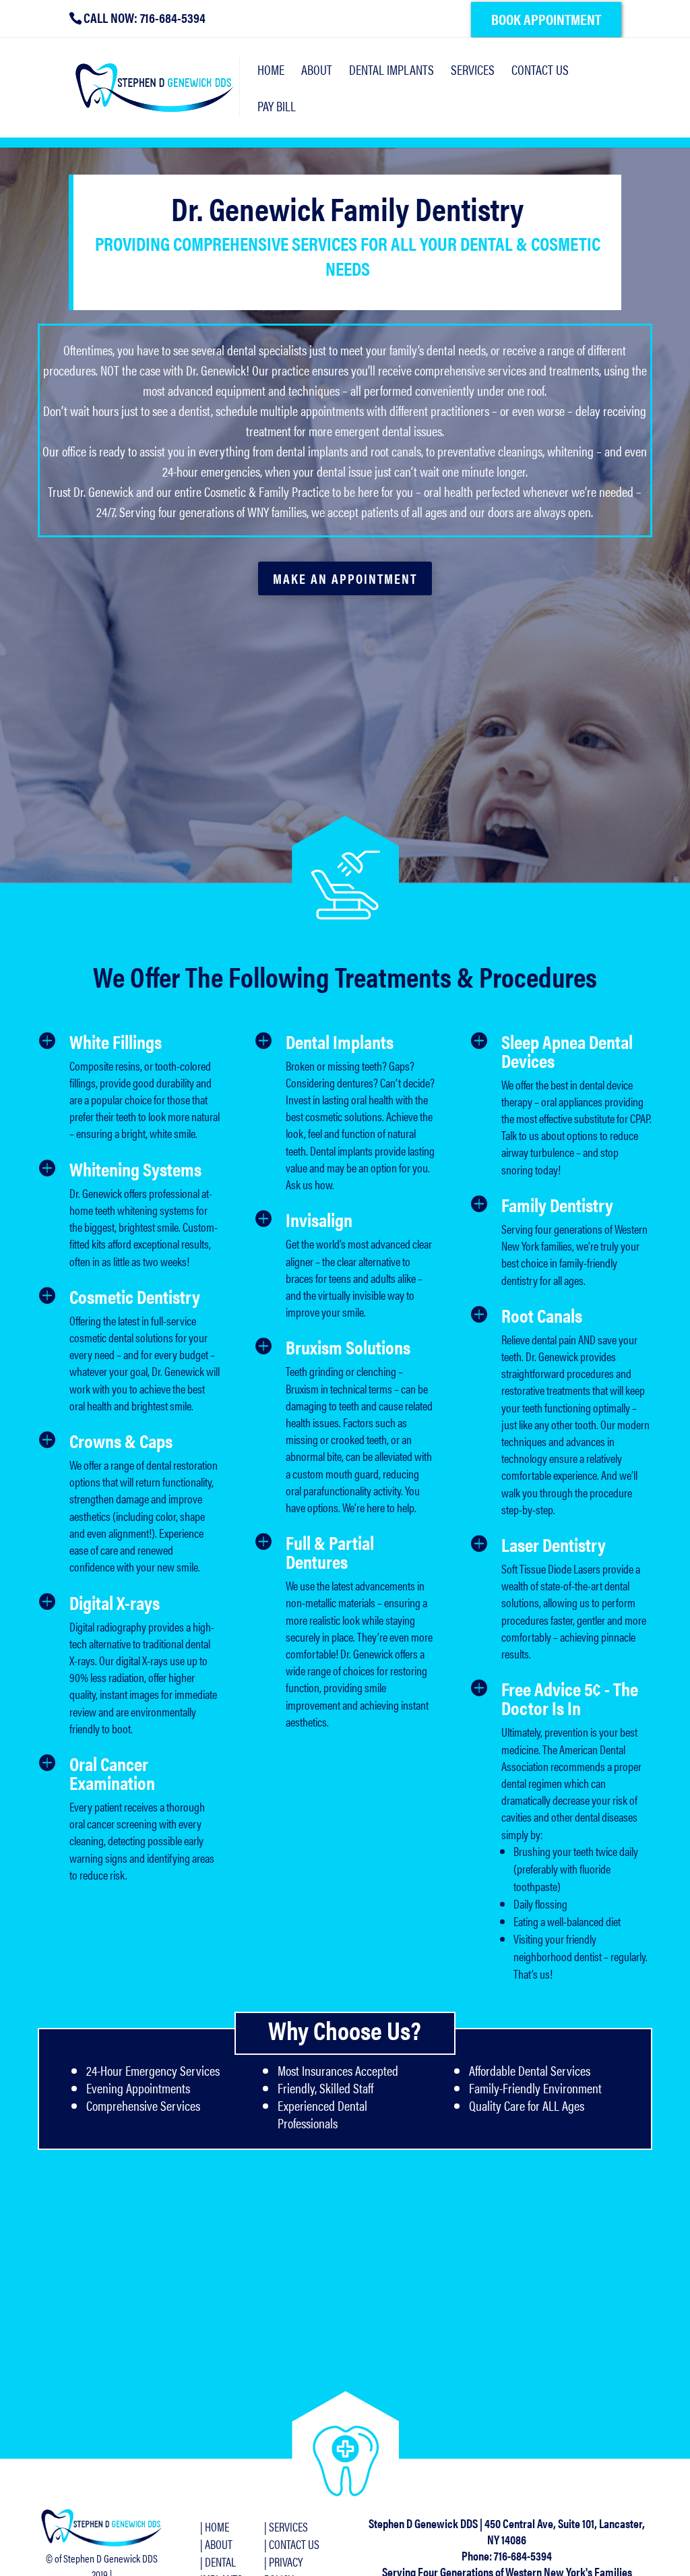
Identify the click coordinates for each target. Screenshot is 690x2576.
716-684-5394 (523, 2555)
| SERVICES (286, 2526)
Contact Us (540, 72)
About (317, 72)
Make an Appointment (345, 578)
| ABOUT (216, 2544)
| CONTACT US (292, 2544)
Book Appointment (546, 19)
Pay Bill (277, 108)
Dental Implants (391, 72)
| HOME (215, 2526)
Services (473, 72)
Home (271, 72)
